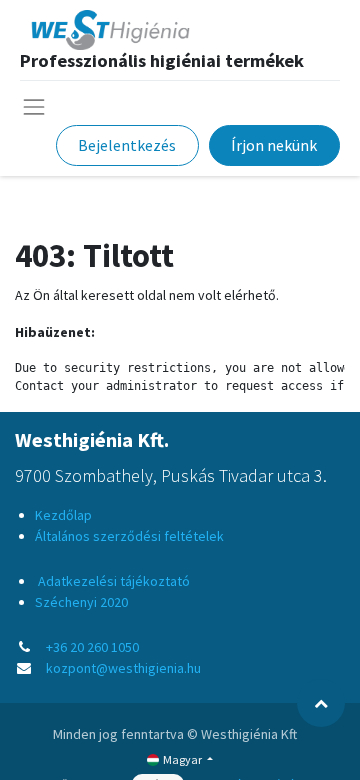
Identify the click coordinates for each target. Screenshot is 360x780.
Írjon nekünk (274, 145)
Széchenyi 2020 (81, 602)
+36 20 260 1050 (92, 647)
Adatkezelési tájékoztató (112, 581)
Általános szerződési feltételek (129, 536)
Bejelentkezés (127, 145)
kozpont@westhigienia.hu (123, 668)
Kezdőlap (63, 515)
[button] (321, 703)
